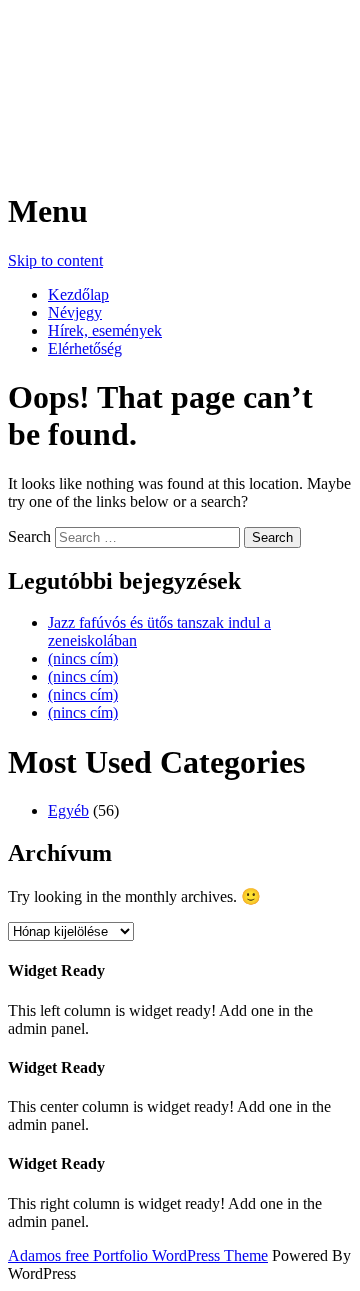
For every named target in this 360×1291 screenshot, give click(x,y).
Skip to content (55, 260)
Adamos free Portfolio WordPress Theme (138, 1255)
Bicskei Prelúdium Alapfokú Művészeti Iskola (145, 76)
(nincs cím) (83, 658)
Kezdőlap (78, 294)
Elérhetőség (85, 348)
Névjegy (75, 312)
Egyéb (68, 810)
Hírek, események (105, 330)
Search (29, 536)
